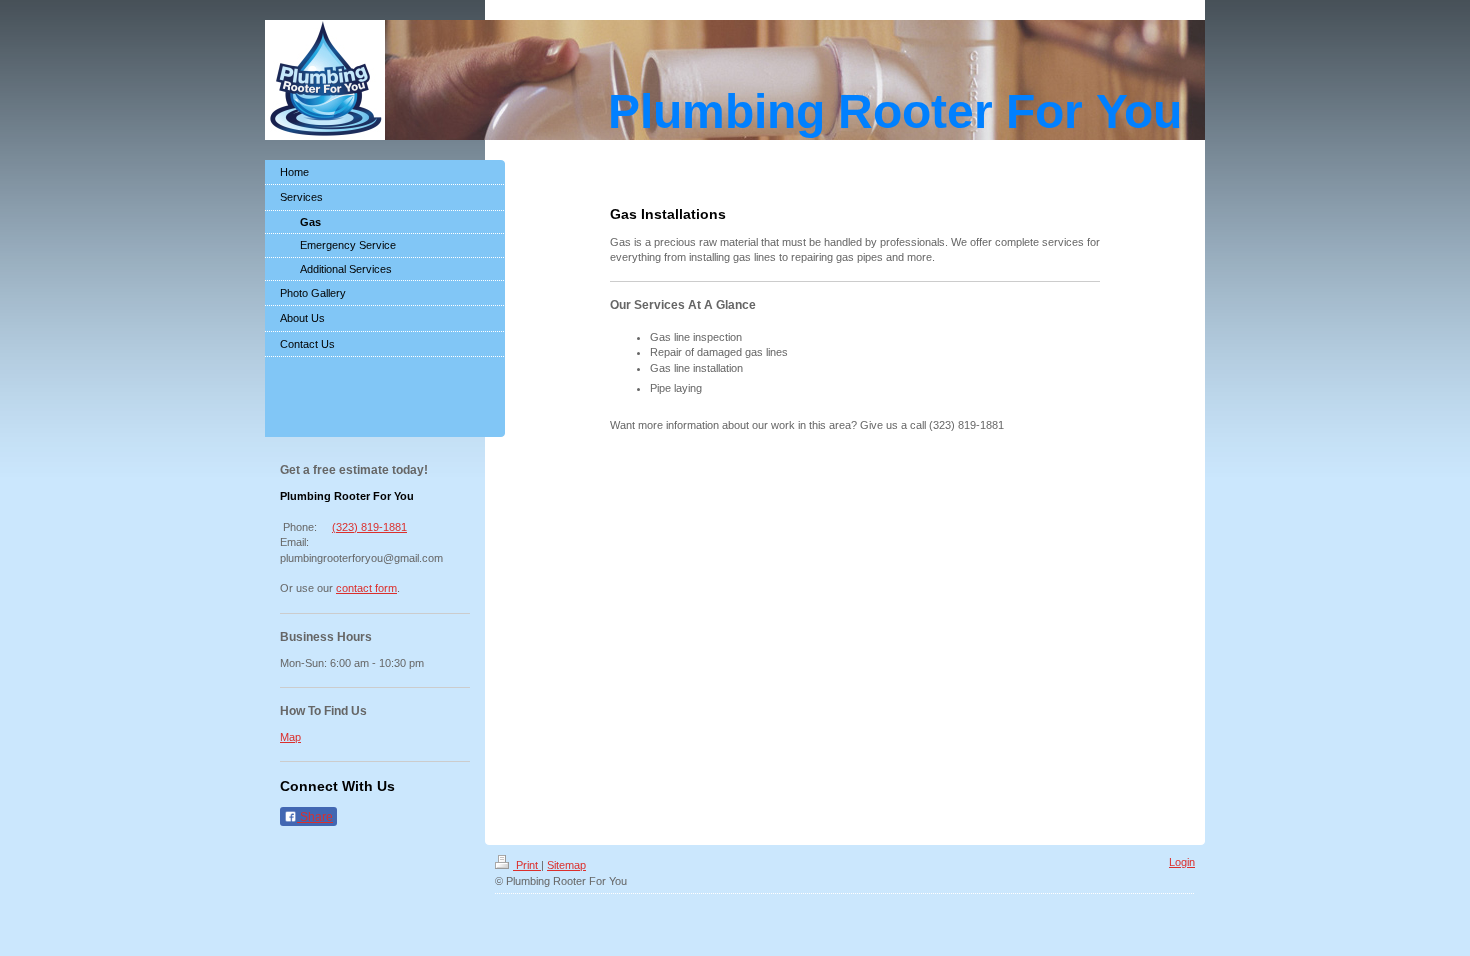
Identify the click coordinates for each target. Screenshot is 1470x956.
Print (527, 865)
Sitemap (566, 865)
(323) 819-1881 (369, 527)
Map (290, 737)
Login (1182, 862)
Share (315, 817)
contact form (366, 588)
